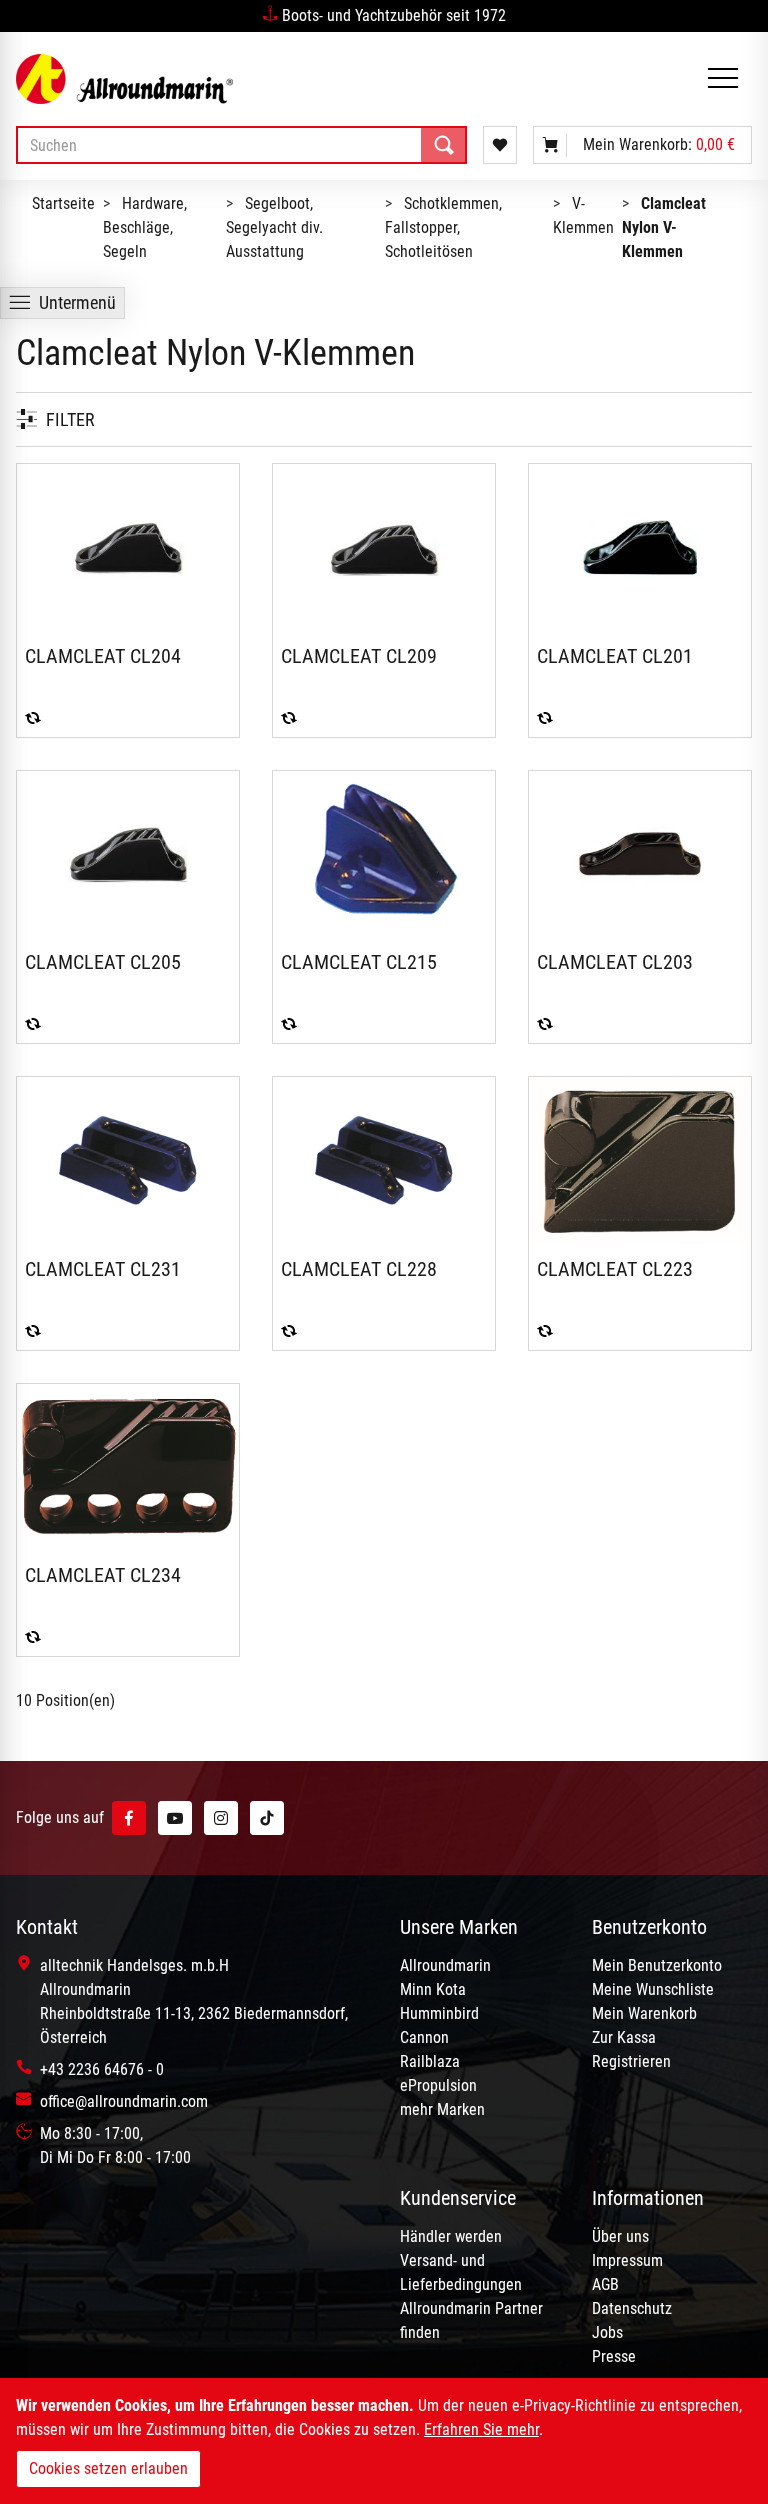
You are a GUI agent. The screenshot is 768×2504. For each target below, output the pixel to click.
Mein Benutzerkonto (657, 1965)
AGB (605, 2284)
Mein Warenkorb (644, 2013)
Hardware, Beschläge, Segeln (145, 227)
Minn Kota (433, 1989)
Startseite (63, 203)
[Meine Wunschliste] (500, 145)
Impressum (627, 2260)
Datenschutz (632, 2308)
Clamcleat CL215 (359, 962)
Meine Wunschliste (653, 1989)
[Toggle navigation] (723, 79)
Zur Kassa (624, 2037)
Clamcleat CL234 (103, 1575)
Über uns (620, 2236)
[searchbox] (241, 145)
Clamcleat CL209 (359, 656)
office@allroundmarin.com (124, 2101)
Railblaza (430, 2061)
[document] (384, 2441)
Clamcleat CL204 (103, 656)
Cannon (424, 2037)
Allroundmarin (445, 1965)
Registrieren (631, 2061)
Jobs (607, 2332)
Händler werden (451, 2236)
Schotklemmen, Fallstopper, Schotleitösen (443, 227)
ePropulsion (438, 2085)
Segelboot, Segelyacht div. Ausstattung (274, 227)
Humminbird (439, 2013)
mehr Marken (442, 2109)
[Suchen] (444, 145)
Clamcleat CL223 (615, 1269)
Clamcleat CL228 (359, 1269)
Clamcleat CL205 (103, 962)
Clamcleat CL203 (615, 962)
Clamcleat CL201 (615, 656)
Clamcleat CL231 (103, 1269)
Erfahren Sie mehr (481, 2429)
